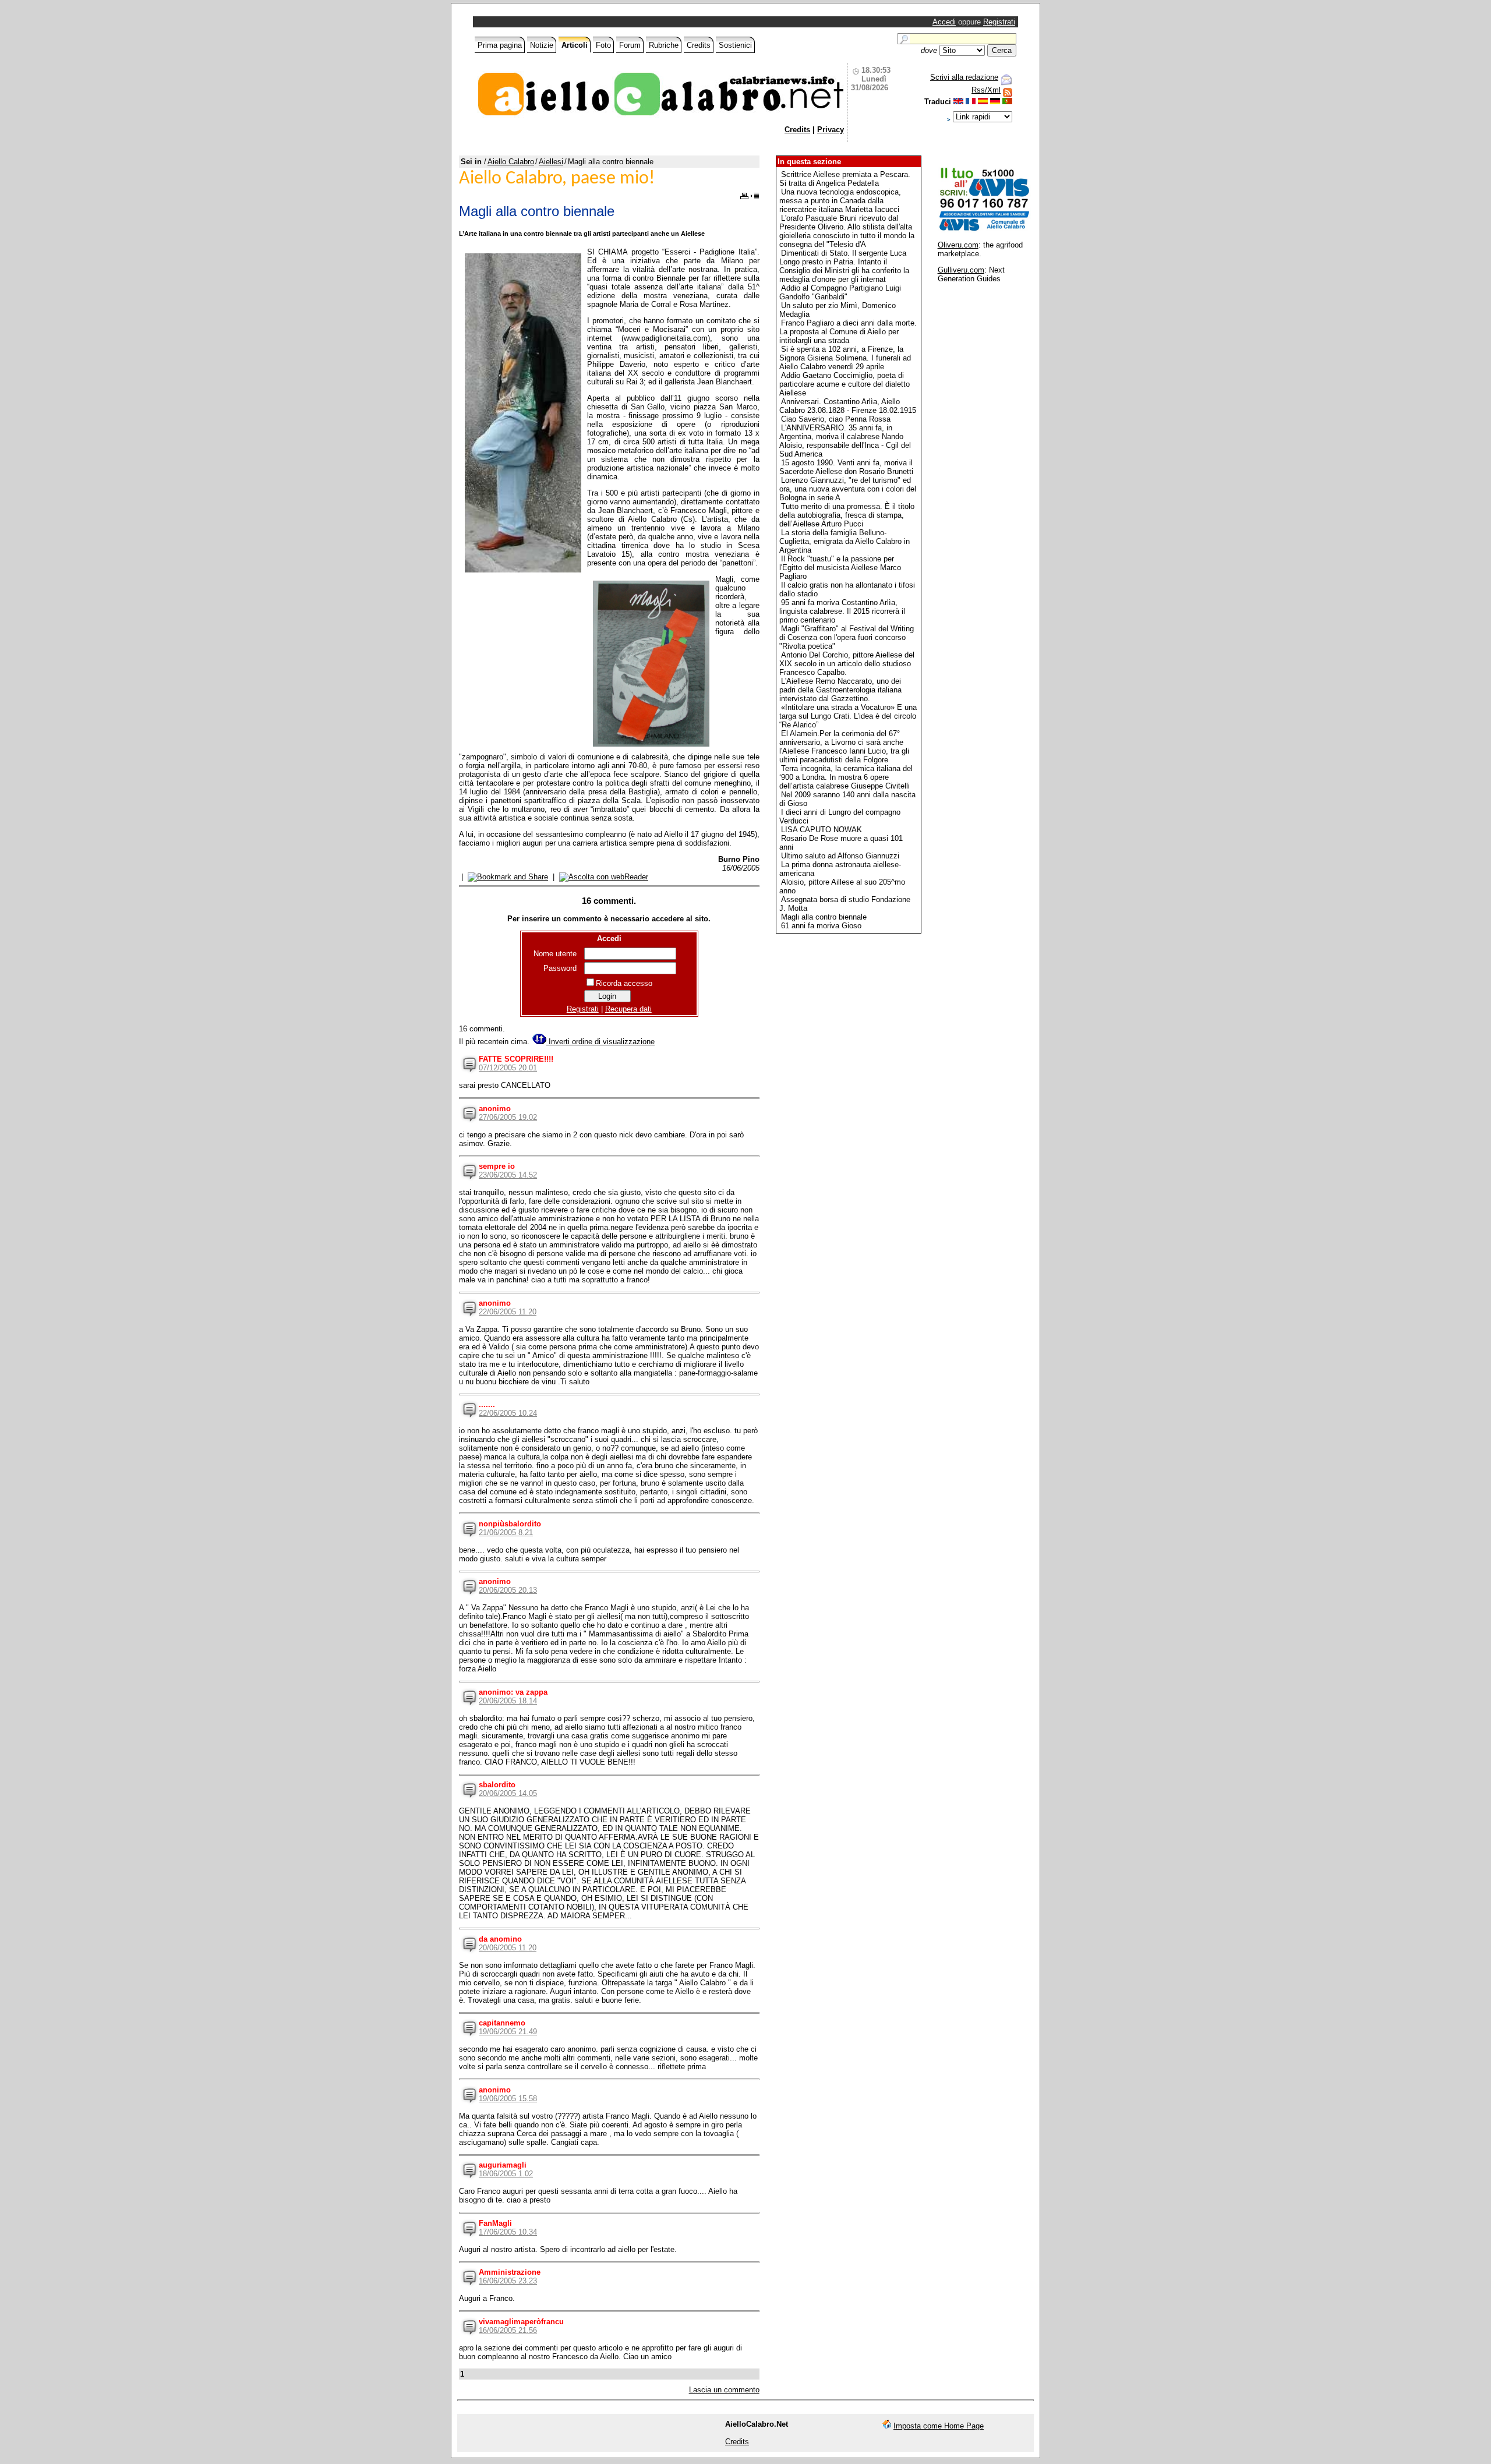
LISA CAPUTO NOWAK (822, 830)
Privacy (831, 130)
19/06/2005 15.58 (508, 2099)
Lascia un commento (724, 2390)
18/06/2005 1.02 (506, 2174)
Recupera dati (628, 1009)
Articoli (575, 45)
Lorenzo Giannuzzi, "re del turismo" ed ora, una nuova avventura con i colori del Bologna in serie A (848, 489)
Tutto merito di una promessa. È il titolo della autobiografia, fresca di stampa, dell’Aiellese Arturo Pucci (847, 515)
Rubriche (664, 45)
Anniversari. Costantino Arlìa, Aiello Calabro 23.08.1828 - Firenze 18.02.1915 (848, 406)
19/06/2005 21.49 (508, 2032)
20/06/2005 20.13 (508, 1590)
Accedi (944, 22)
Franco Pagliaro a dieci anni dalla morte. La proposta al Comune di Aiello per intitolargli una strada (848, 332)
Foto (603, 45)
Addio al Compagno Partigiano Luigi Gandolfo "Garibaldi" (840, 292)
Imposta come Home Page (939, 2426)
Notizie (542, 45)
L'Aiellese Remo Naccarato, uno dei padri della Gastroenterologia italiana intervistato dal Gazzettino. (840, 690)
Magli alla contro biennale (824, 917)
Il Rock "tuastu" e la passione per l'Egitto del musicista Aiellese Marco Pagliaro (840, 568)
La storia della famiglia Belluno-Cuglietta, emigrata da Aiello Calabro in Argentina (845, 541)
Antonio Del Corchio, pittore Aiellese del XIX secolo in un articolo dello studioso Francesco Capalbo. (847, 664)
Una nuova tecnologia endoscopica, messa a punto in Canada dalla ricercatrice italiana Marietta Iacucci (840, 201)
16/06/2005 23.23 (508, 2281)
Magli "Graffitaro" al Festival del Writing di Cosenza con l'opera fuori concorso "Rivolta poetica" (847, 637)
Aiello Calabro (511, 162)
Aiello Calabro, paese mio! (557, 179)
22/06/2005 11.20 (508, 1312)
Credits (699, 45)
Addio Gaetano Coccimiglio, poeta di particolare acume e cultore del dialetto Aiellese (845, 384)
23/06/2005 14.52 (508, 1175)
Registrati (999, 22)
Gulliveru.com (961, 270)
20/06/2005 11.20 (508, 1948)
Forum (630, 45)
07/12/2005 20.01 (508, 1068)
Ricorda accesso (624, 983)
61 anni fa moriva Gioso (821, 926)
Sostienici (735, 45)
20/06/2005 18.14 (508, 1701)
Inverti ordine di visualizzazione (600, 1042)
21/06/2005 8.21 (506, 1533)
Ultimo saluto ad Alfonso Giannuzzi (840, 856)
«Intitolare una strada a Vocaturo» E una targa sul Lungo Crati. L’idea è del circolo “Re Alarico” (848, 716)
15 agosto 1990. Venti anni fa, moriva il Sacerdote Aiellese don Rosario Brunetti (846, 467)
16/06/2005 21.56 (508, 2330)
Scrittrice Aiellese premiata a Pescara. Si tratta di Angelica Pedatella (845, 179)
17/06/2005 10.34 (508, 2232)
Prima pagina (500, 45)
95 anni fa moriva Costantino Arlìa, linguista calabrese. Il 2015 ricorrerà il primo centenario (842, 611)
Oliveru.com (958, 245)
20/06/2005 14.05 (508, 1793)
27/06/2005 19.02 (508, 1117)
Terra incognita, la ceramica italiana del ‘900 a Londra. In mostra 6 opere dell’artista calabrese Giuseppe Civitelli (846, 777)
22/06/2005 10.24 (508, 1413)
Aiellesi (551, 162)
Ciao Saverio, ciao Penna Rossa (836, 419)
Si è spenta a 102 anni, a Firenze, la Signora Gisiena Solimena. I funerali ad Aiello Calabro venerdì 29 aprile (845, 358)
